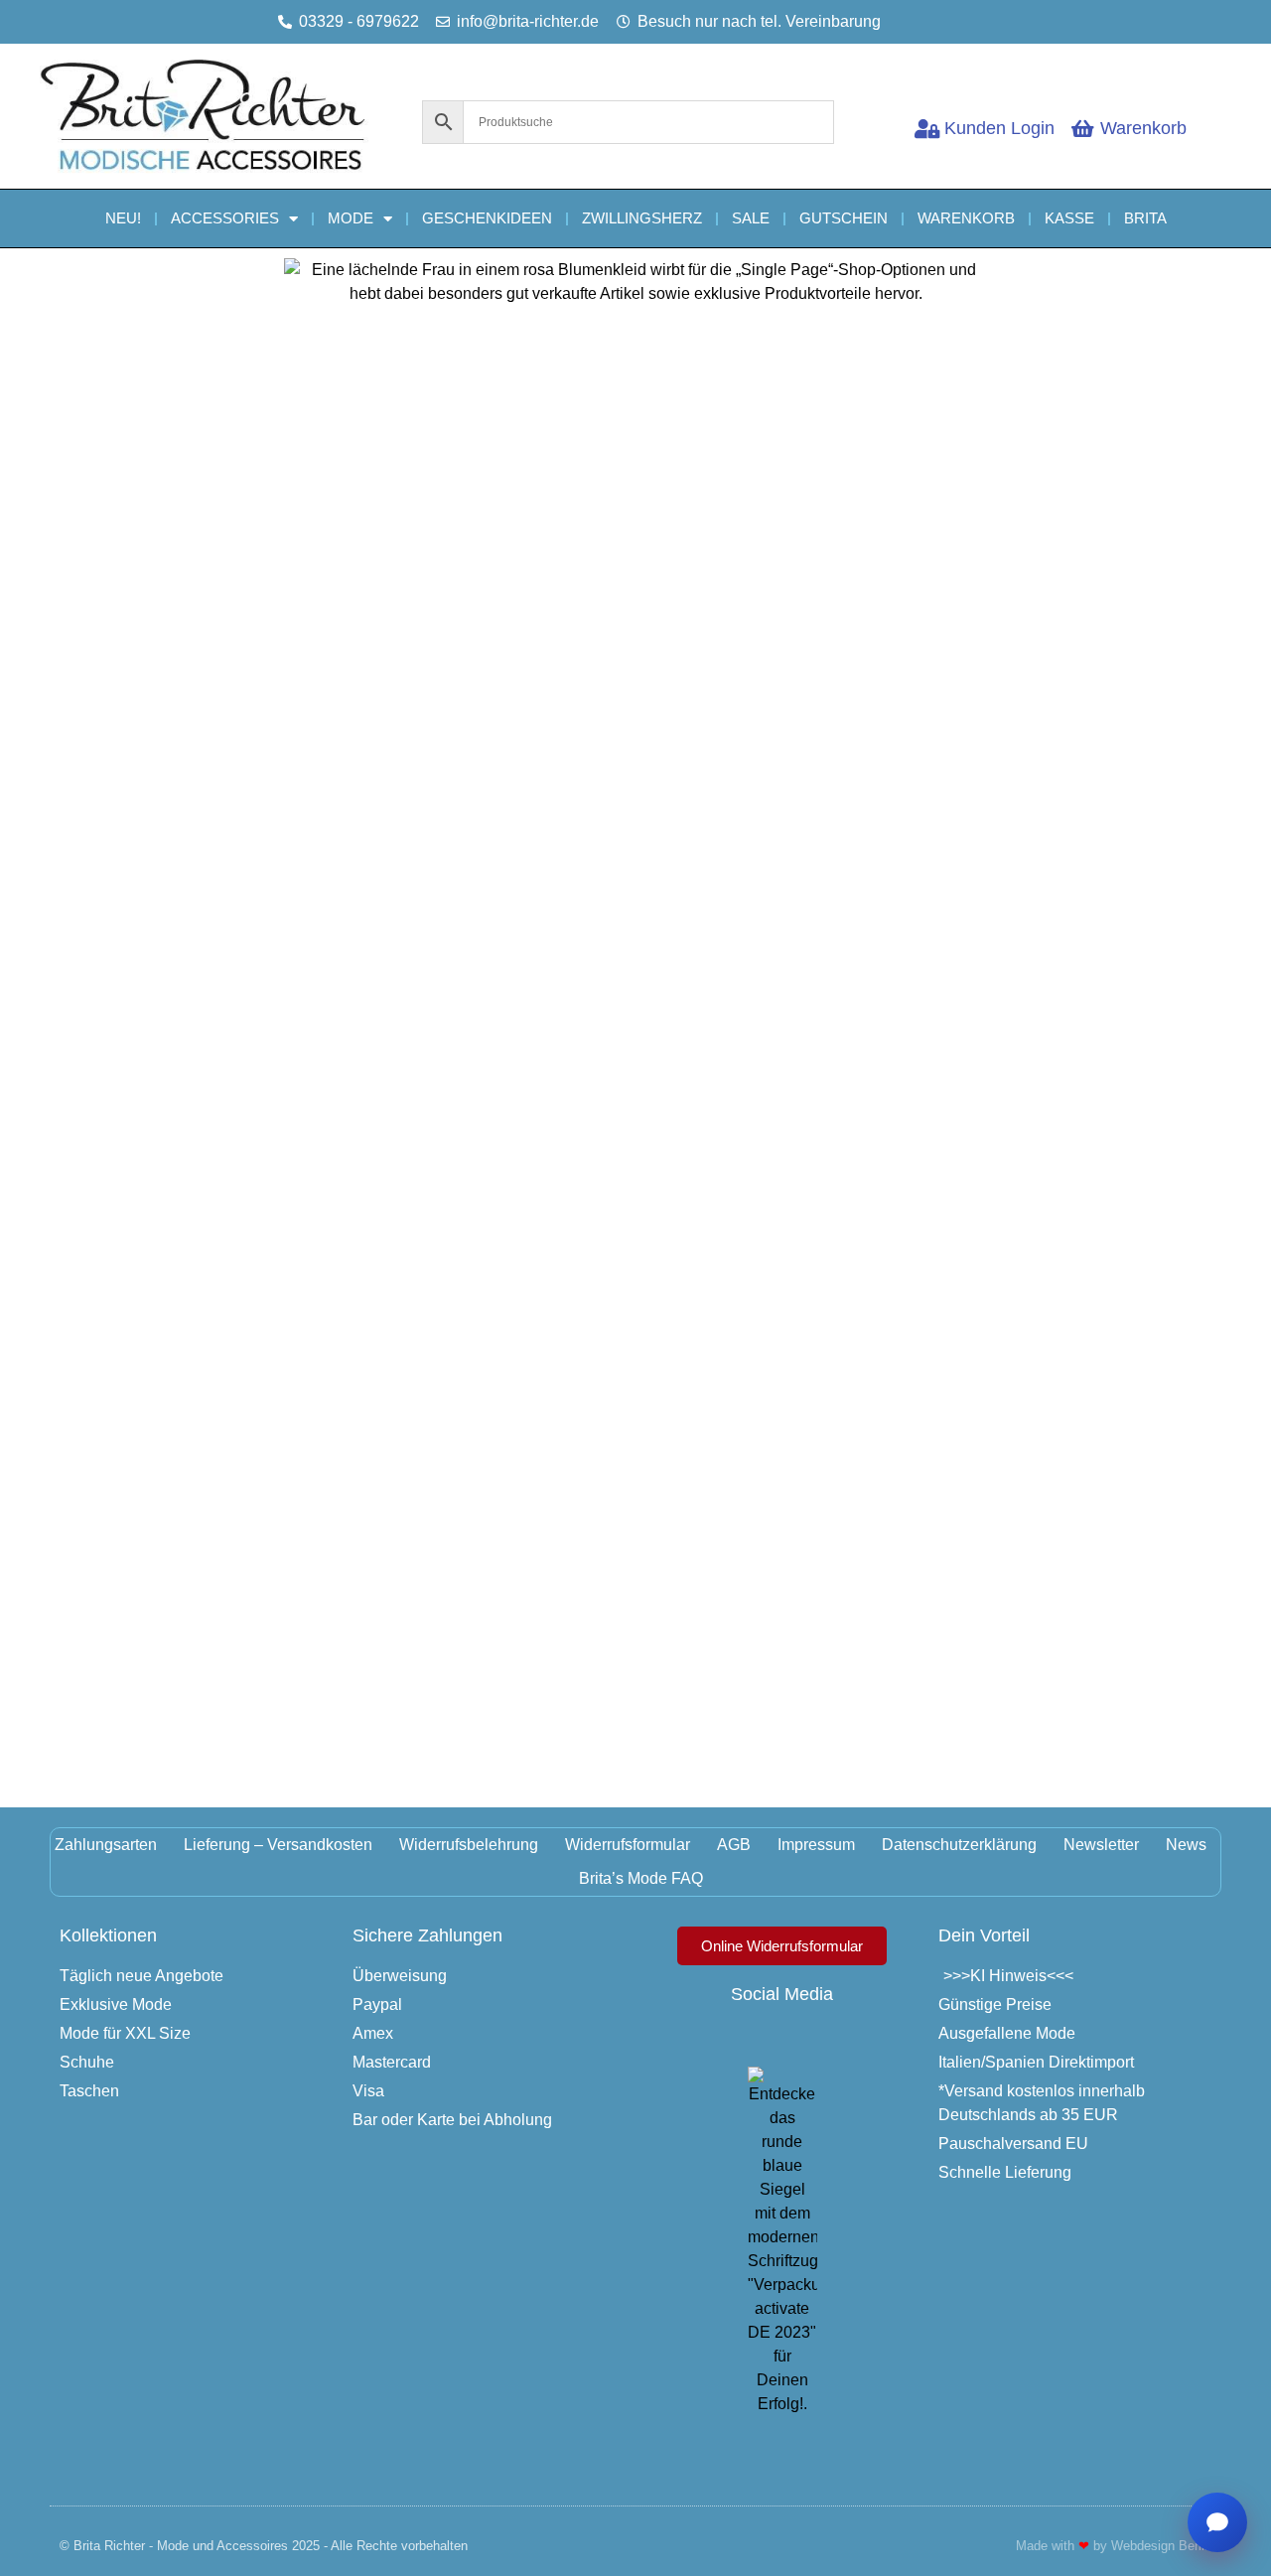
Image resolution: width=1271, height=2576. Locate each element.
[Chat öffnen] (1217, 2522)
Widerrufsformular (628, 1845)
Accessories (225, 218)
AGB (734, 1845)
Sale (751, 218)
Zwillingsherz (642, 218)
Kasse (1069, 218)
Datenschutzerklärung (959, 1845)
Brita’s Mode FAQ (641, 1878)
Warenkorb (966, 218)
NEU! (123, 218)
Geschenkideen (487, 218)
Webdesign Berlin (1161, 2546)
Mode (351, 218)
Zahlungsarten (106, 1845)
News (1186, 1845)
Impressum (816, 1845)
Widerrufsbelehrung (469, 1845)
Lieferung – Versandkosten (278, 1845)
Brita (1145, 218)
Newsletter (1101, 1845)
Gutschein (844, 218)
